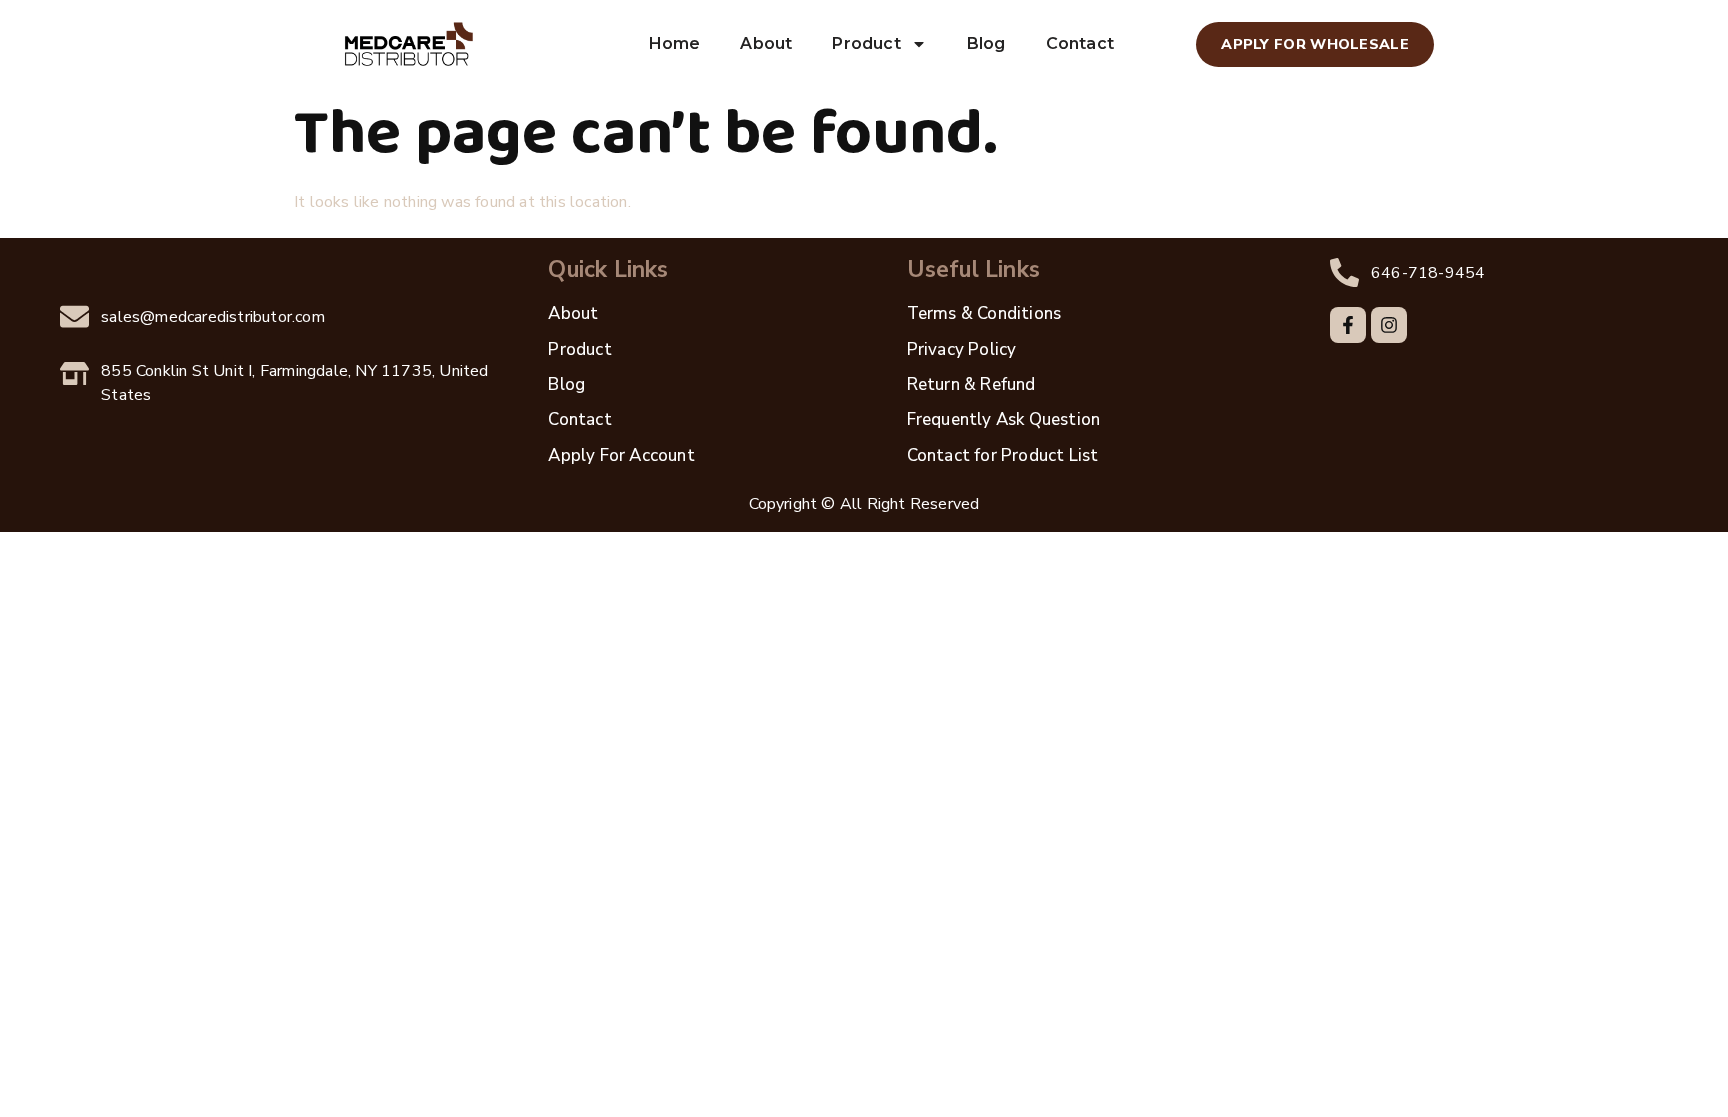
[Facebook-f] (1348, 325)
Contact (1080, 43)
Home (675, 43)
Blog (986, 43)
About (766, 43)
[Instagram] (1389, 325)
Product (866, 43)
